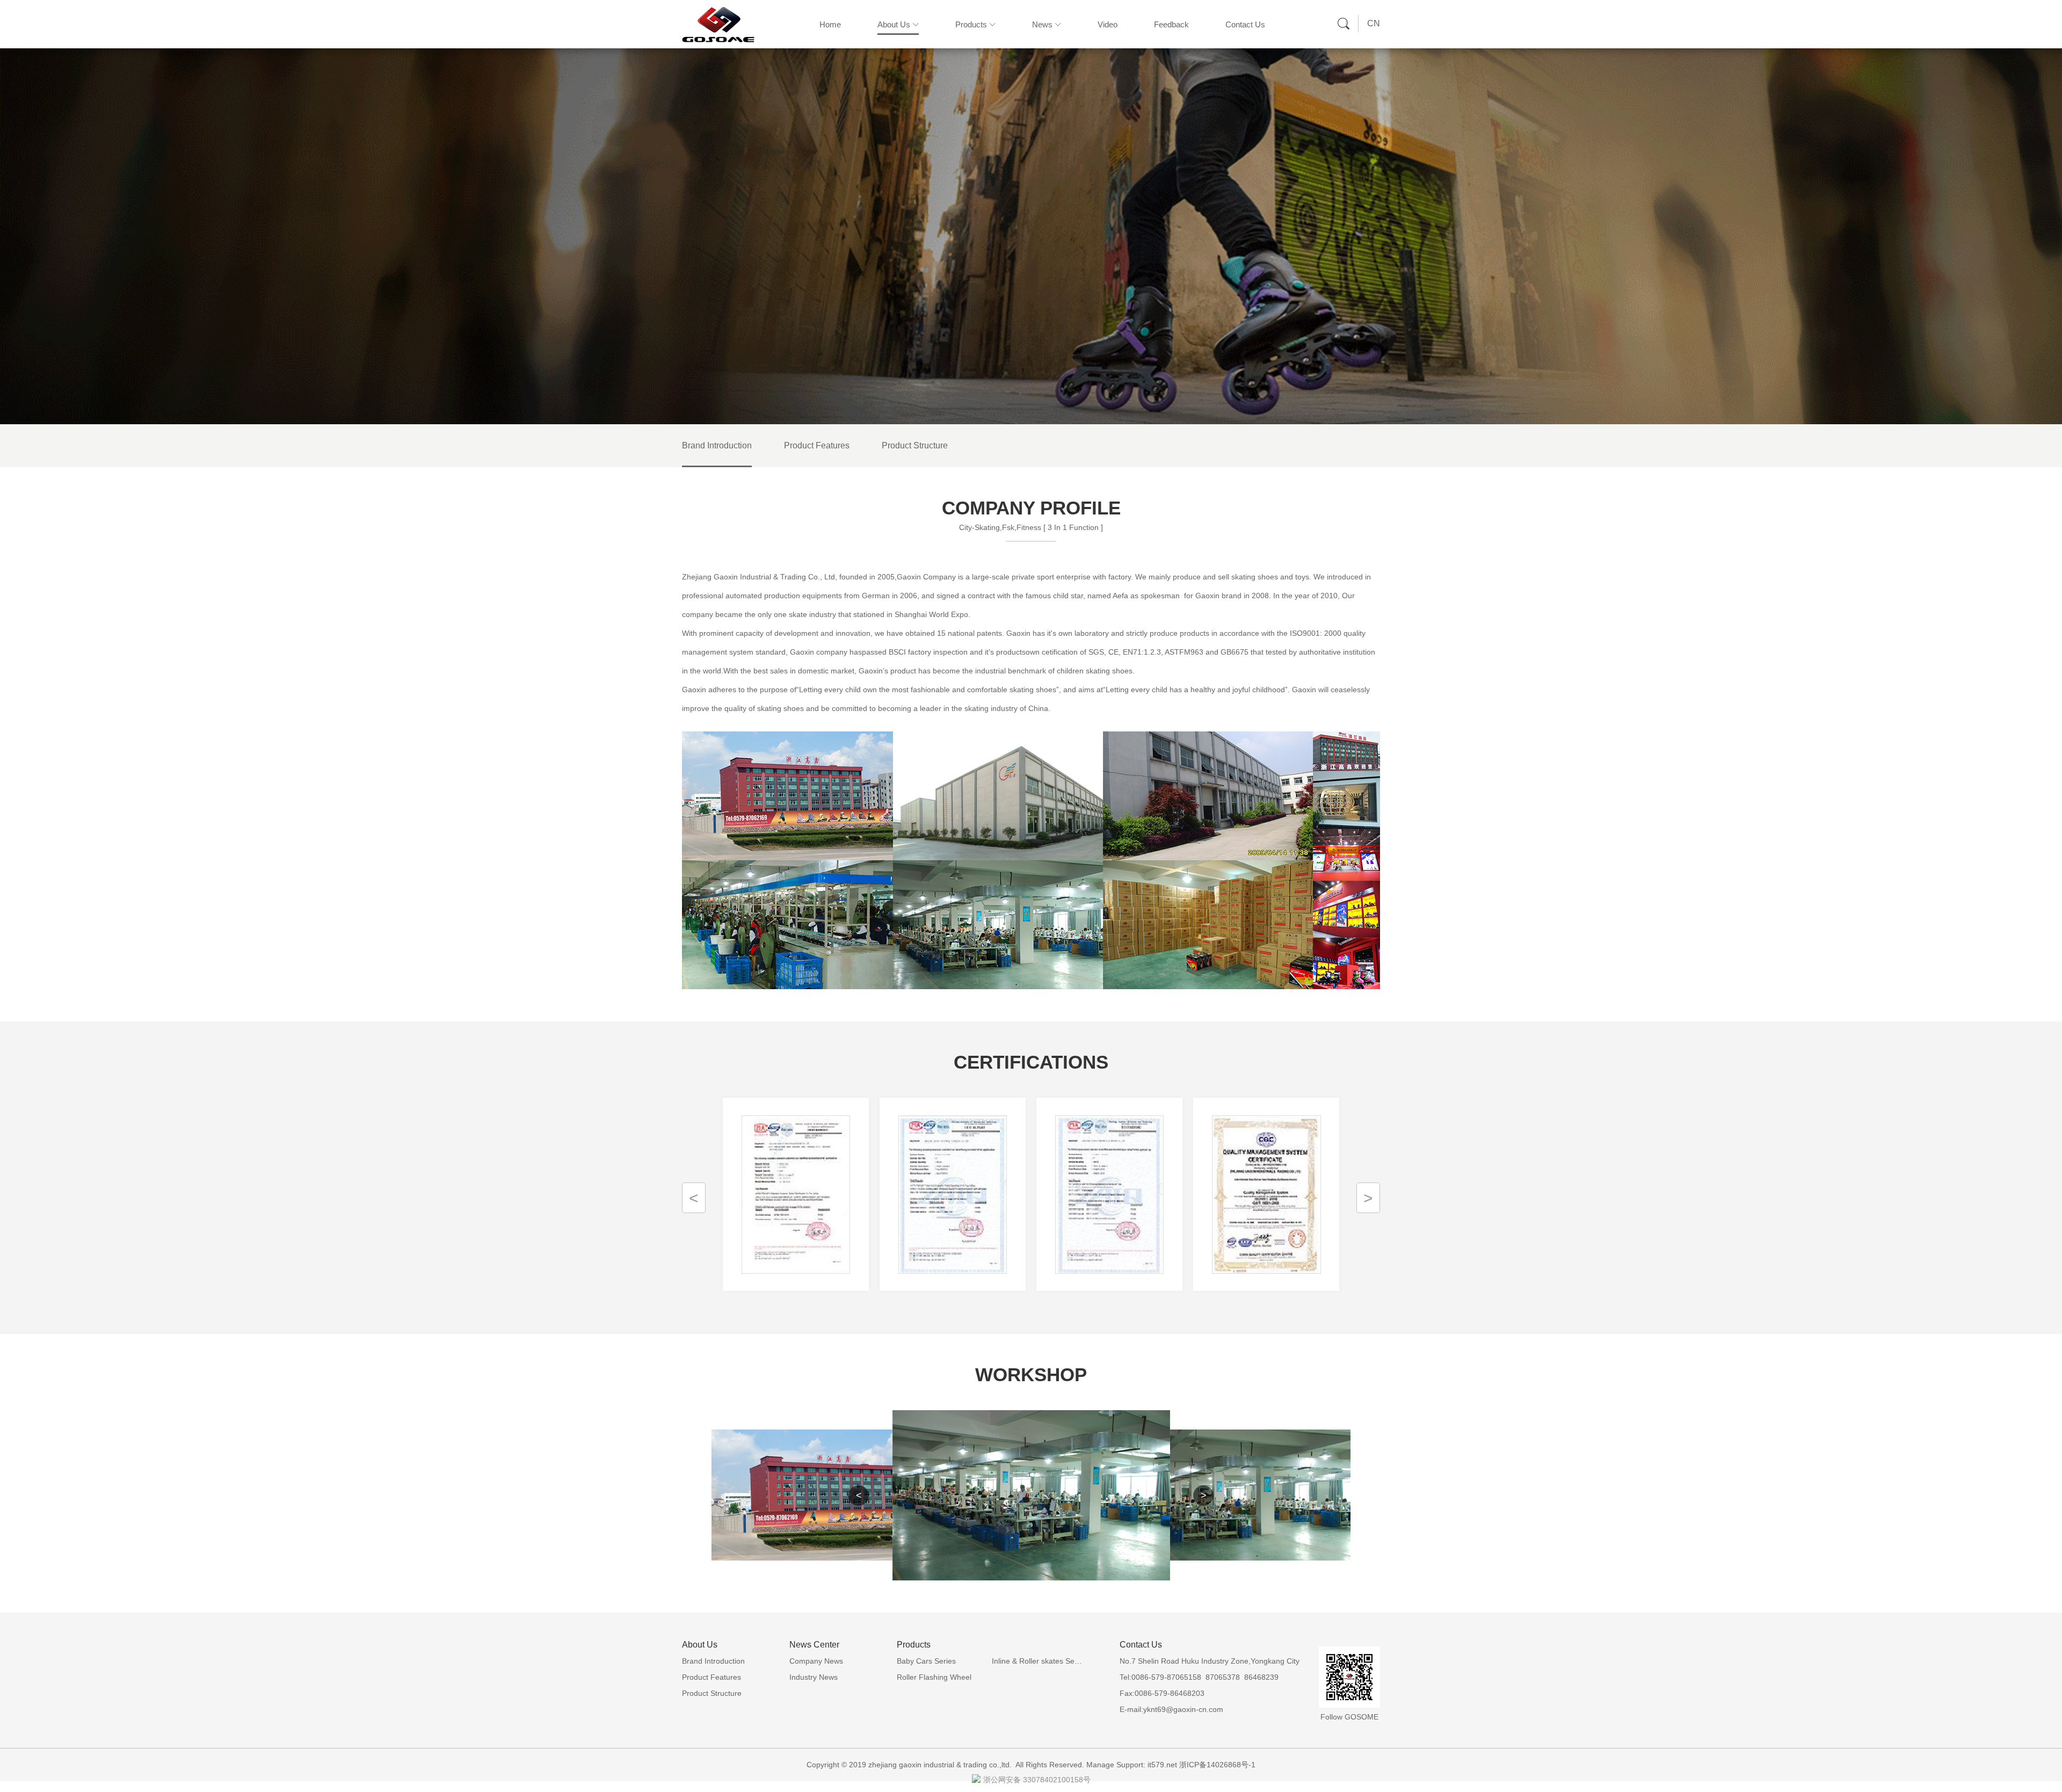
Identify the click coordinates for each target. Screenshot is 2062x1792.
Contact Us (1245, 24)
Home (830, 24)
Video (1108, 24)
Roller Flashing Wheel (934, 1677)
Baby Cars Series (926, 1661)
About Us (894, 24)
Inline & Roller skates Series (1039, 1661)
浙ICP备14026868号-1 (1217, 1765)
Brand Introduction (717, 445)
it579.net (1162, 1765)
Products (971, 24)
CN (1374, 23)
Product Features (817, 445)
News (1042, 24)
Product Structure (915, 445)
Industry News (814, 1677)
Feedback (1171, 24)
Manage (1100, 1765)
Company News (816, 1661)
